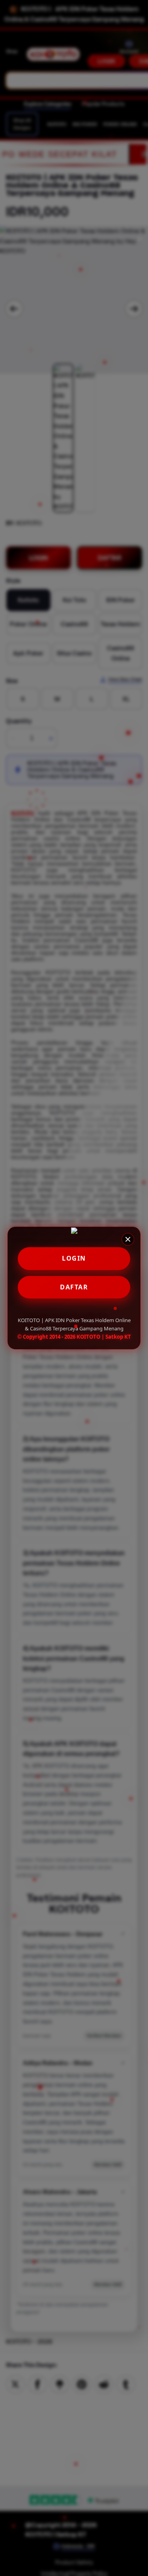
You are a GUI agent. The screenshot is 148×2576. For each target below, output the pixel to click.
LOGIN (74, 1258)
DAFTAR (74, 1287)
